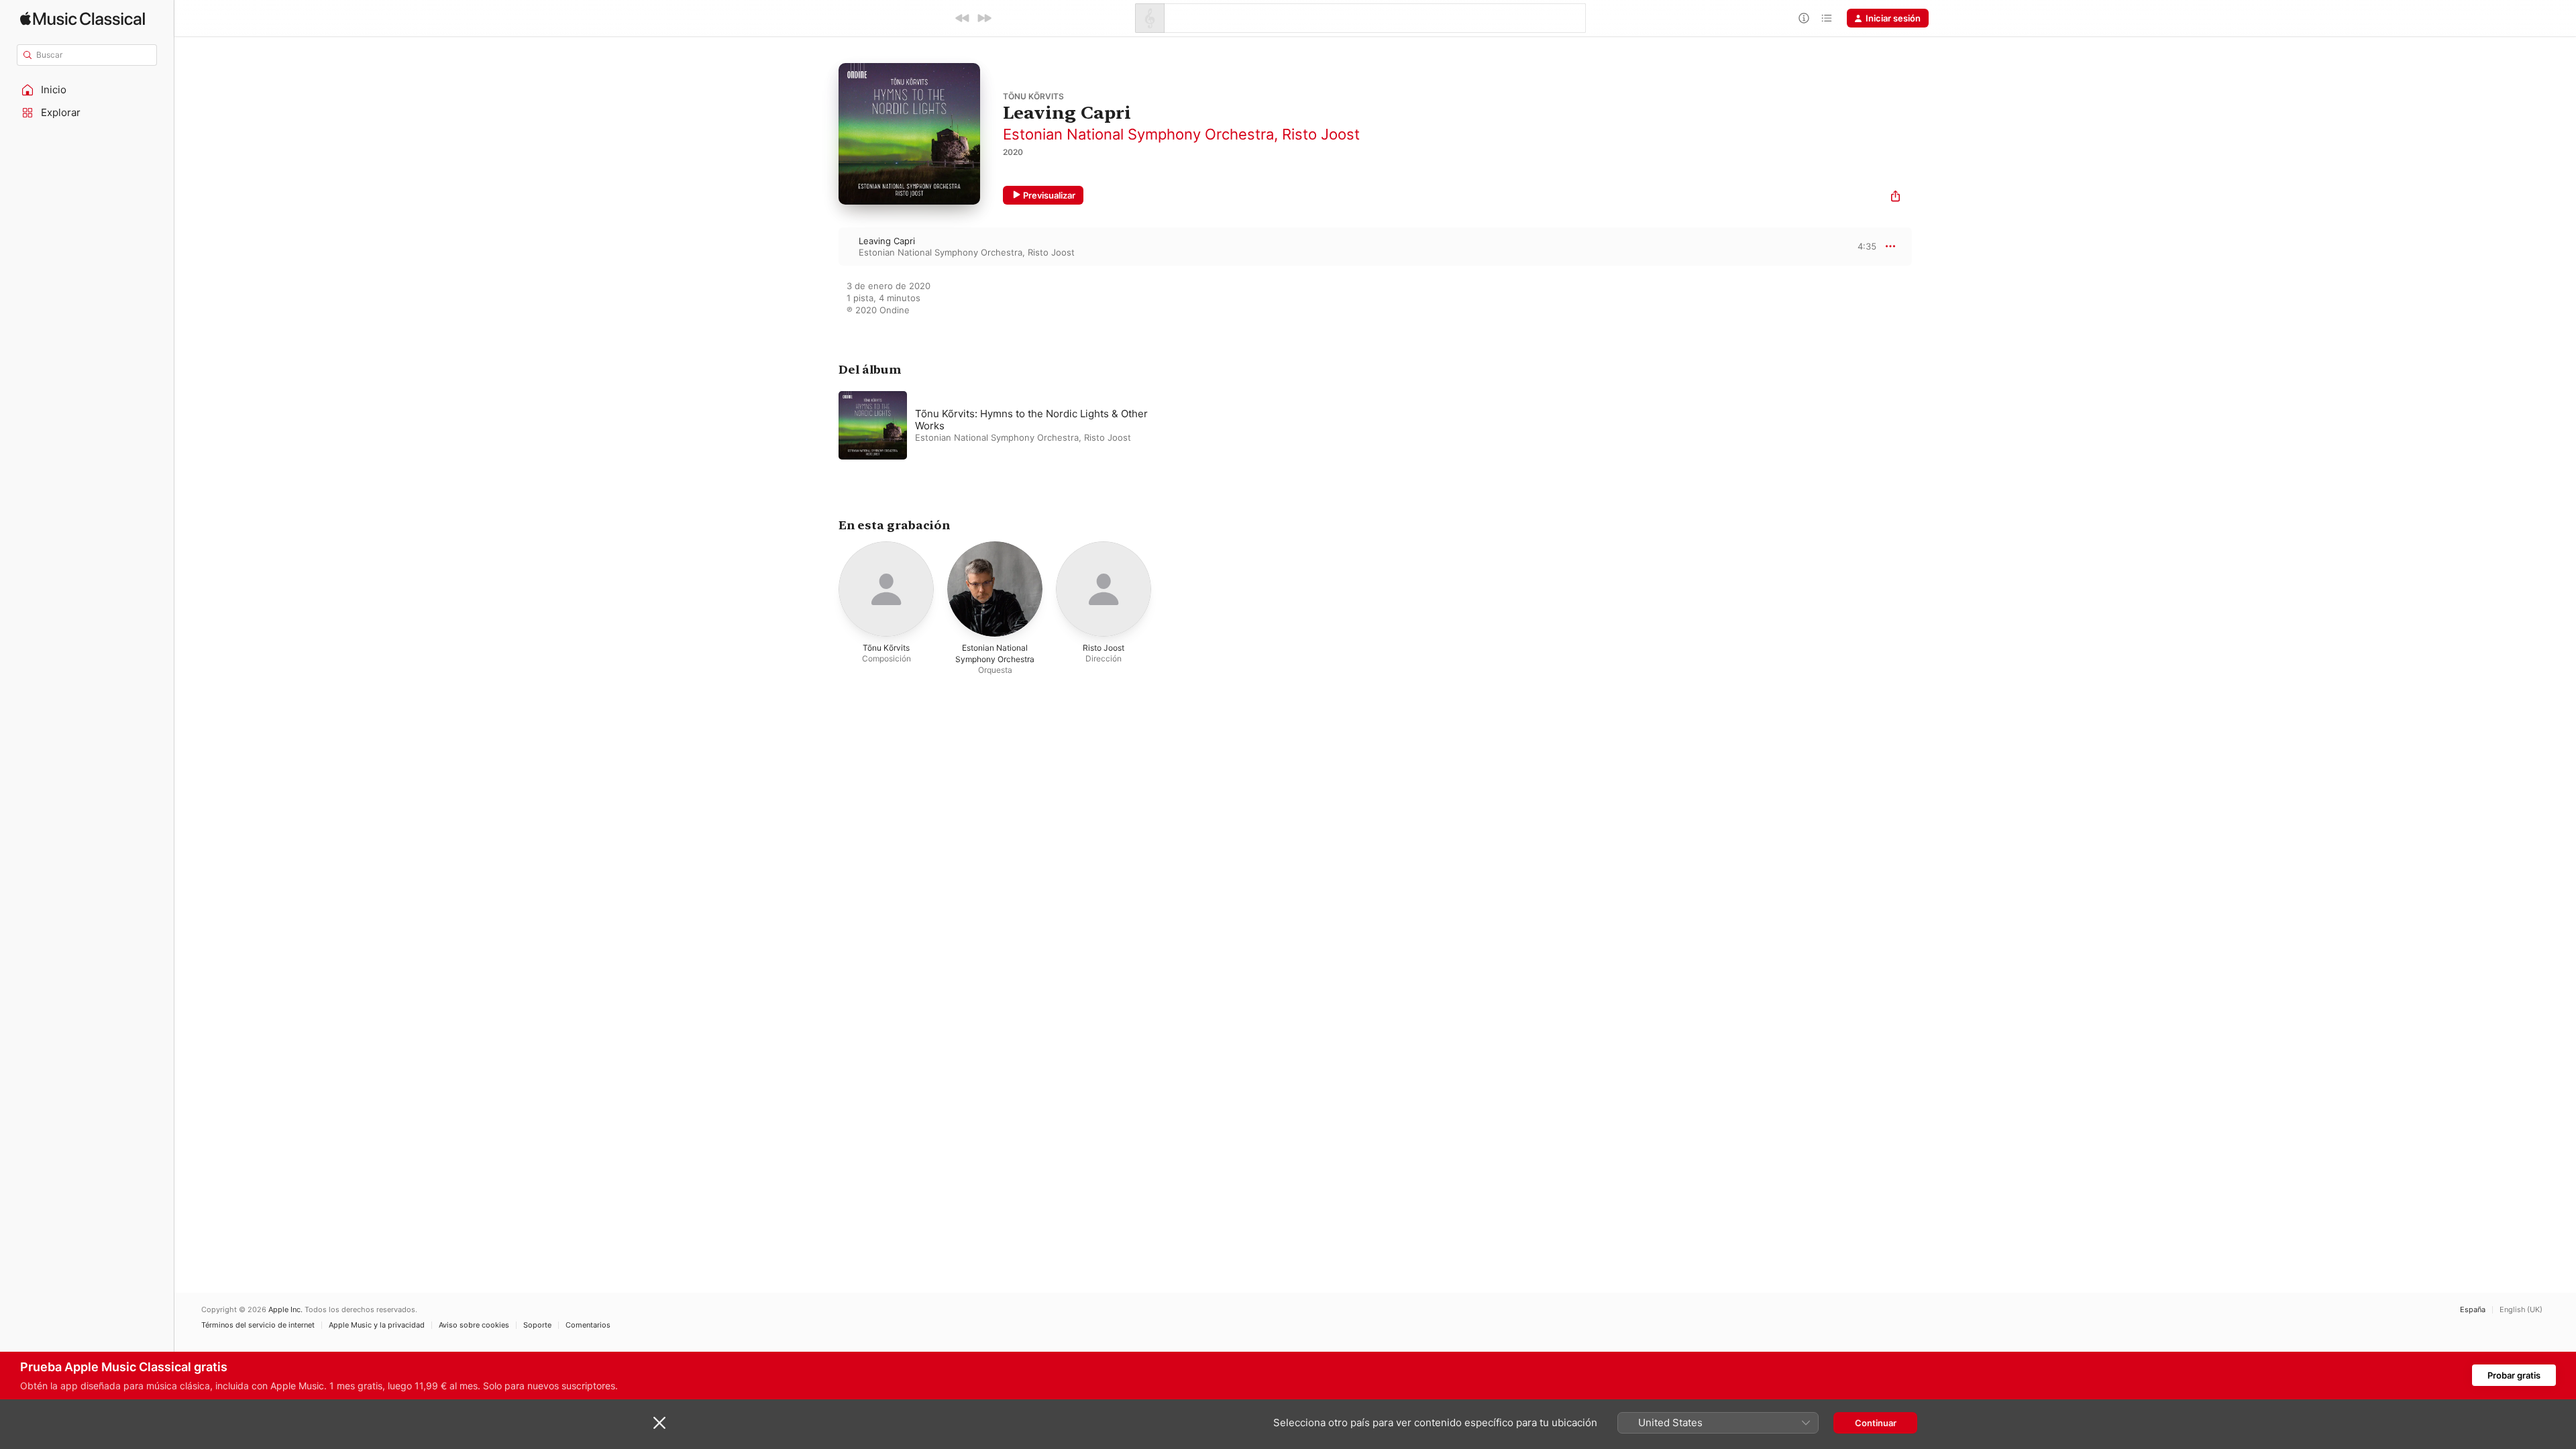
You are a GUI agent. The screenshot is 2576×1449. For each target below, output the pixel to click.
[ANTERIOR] (963, 18)
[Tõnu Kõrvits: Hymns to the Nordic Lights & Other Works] (1006, 425)
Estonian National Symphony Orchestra (1138, 134)
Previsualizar (1049, 195)
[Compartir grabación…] (1895, 198)
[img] (83, 18)
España (2473, 1310)
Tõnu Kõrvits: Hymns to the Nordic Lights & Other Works (1031, 420)
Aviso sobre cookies (474, 1325)
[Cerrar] (659, 1423)
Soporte (537, 1325)
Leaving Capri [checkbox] (887, 241)
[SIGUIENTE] (984, 18)
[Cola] (1827, 18)
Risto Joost (1321, 134)
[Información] (1804, 18)
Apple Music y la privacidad (377, 1325)
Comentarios (588, 1325)
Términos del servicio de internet (258, 1325)
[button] (87, 90)
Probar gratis (2514, 1375)
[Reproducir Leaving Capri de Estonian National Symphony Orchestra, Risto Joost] (825, 246)
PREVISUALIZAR (1851, 246)
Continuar (1876, 1423)
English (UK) (2521, 1310)
